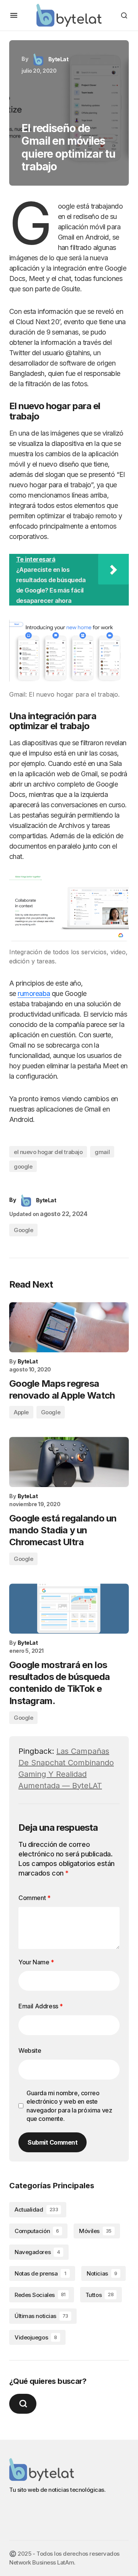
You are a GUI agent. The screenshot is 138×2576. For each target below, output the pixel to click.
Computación (37, 2231)
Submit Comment (53, 2142)
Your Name (36, 1962)
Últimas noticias (41, 2316)
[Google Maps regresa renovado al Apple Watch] (69, 1327)
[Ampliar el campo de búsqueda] (23, 2404)
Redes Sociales (40, 2295)
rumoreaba (34, 993)
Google (23, 1230)
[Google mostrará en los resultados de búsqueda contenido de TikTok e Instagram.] (69, 1609)
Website (30, 2050)
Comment (34, 1898)
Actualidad (36, 2210)
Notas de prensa (40, 2273)
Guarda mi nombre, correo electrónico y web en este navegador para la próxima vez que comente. (69, 2106)
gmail (102, 1152)
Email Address (41, 2006)
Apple (21, 1412)
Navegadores (37, 2252)
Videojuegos (36, 2337)
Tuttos (99, 2295)
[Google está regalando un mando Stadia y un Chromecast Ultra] (69, 1462)
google (23, 1166)
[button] (14, 15)
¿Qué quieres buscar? (48, 2381)
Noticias (102, 2273)
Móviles (95, 2231)
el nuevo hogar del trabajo (48, 1152)
